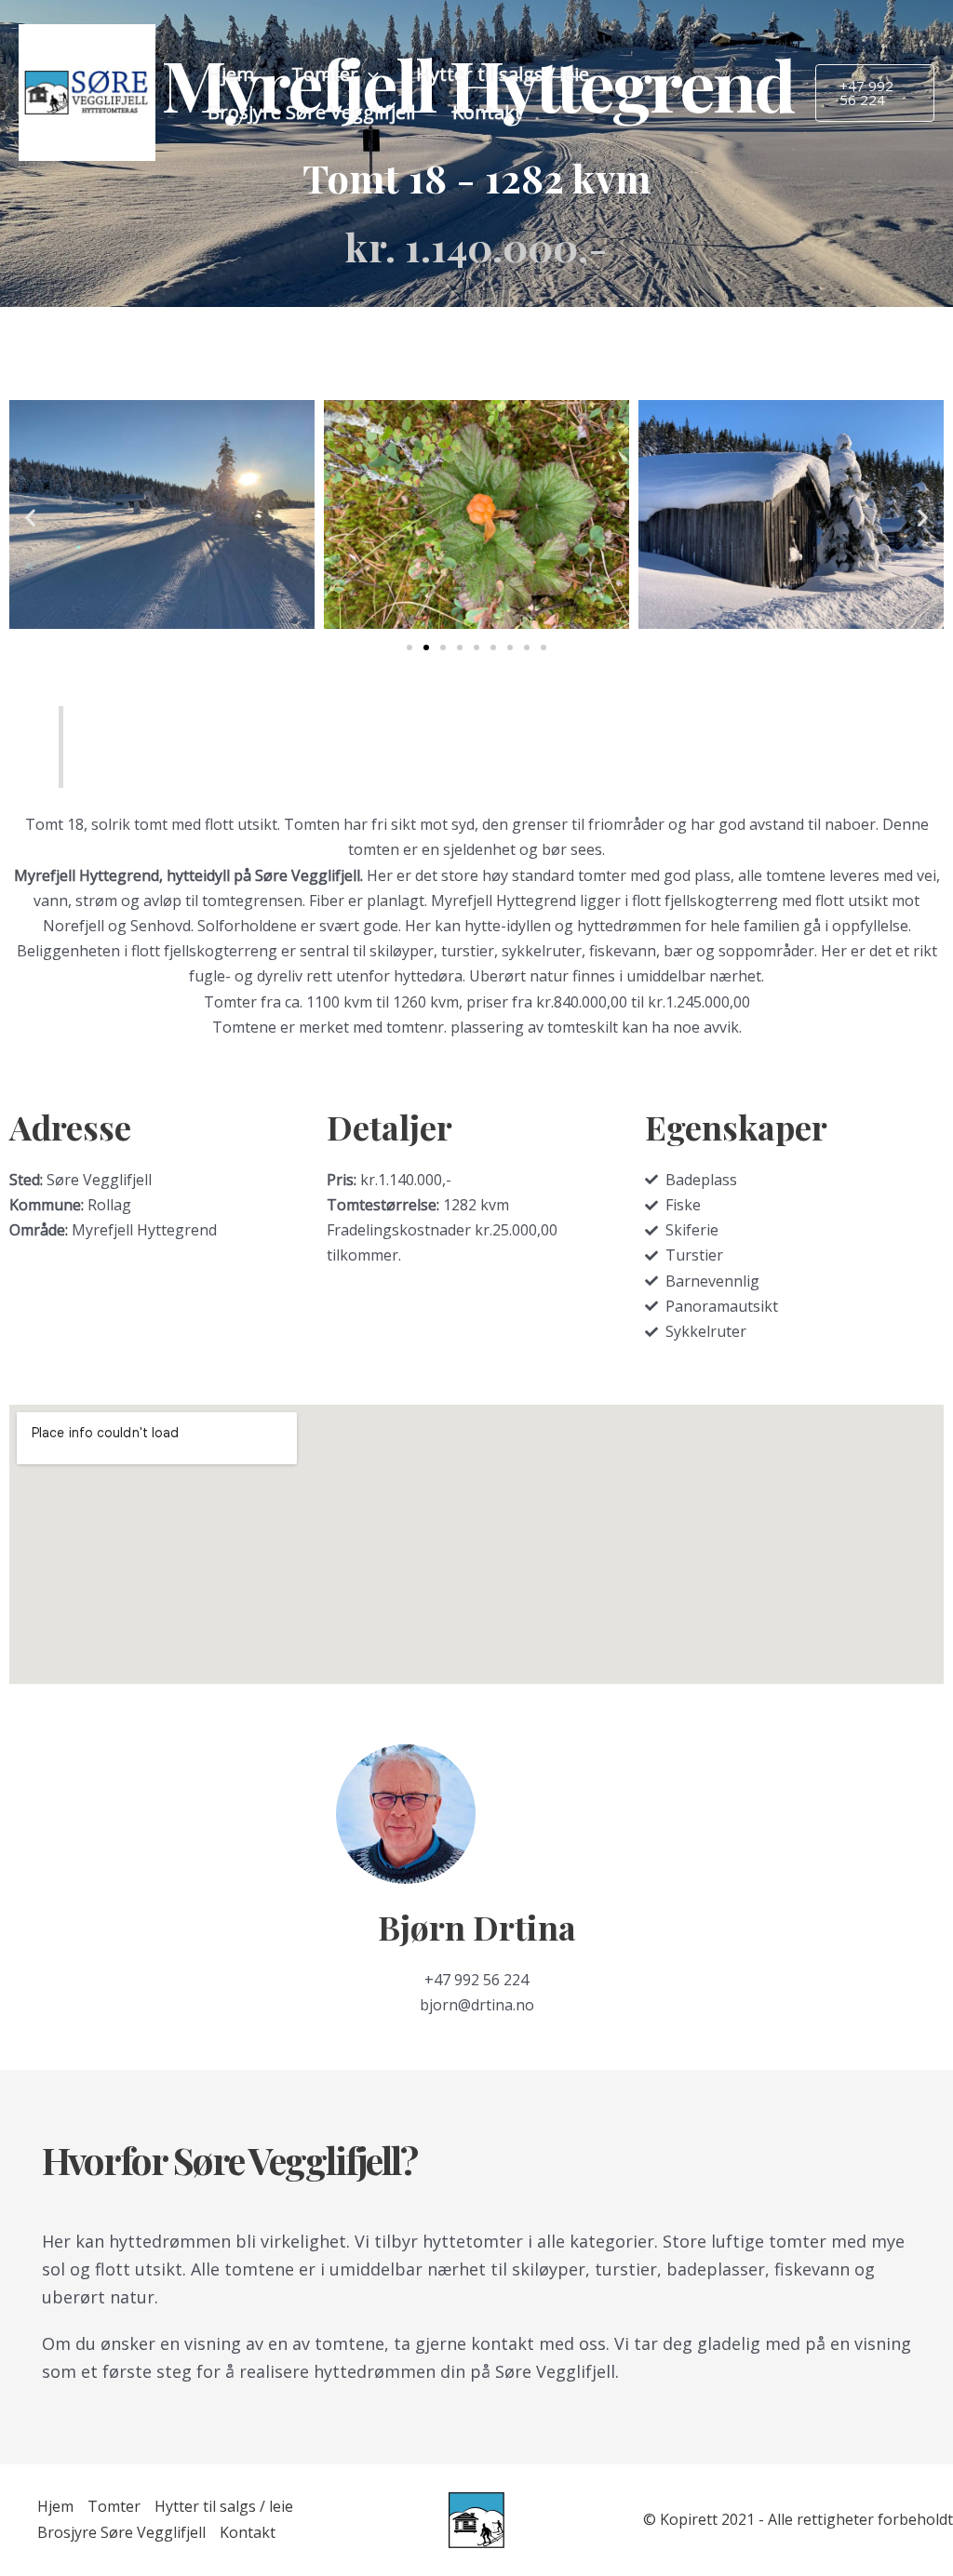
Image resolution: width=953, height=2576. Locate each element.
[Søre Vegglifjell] (87, 91)
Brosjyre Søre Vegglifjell (311, 112)
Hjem (231, 74)
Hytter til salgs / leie (503, 74)
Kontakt (487, 112)
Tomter (325, 74)
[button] (369, 74)
